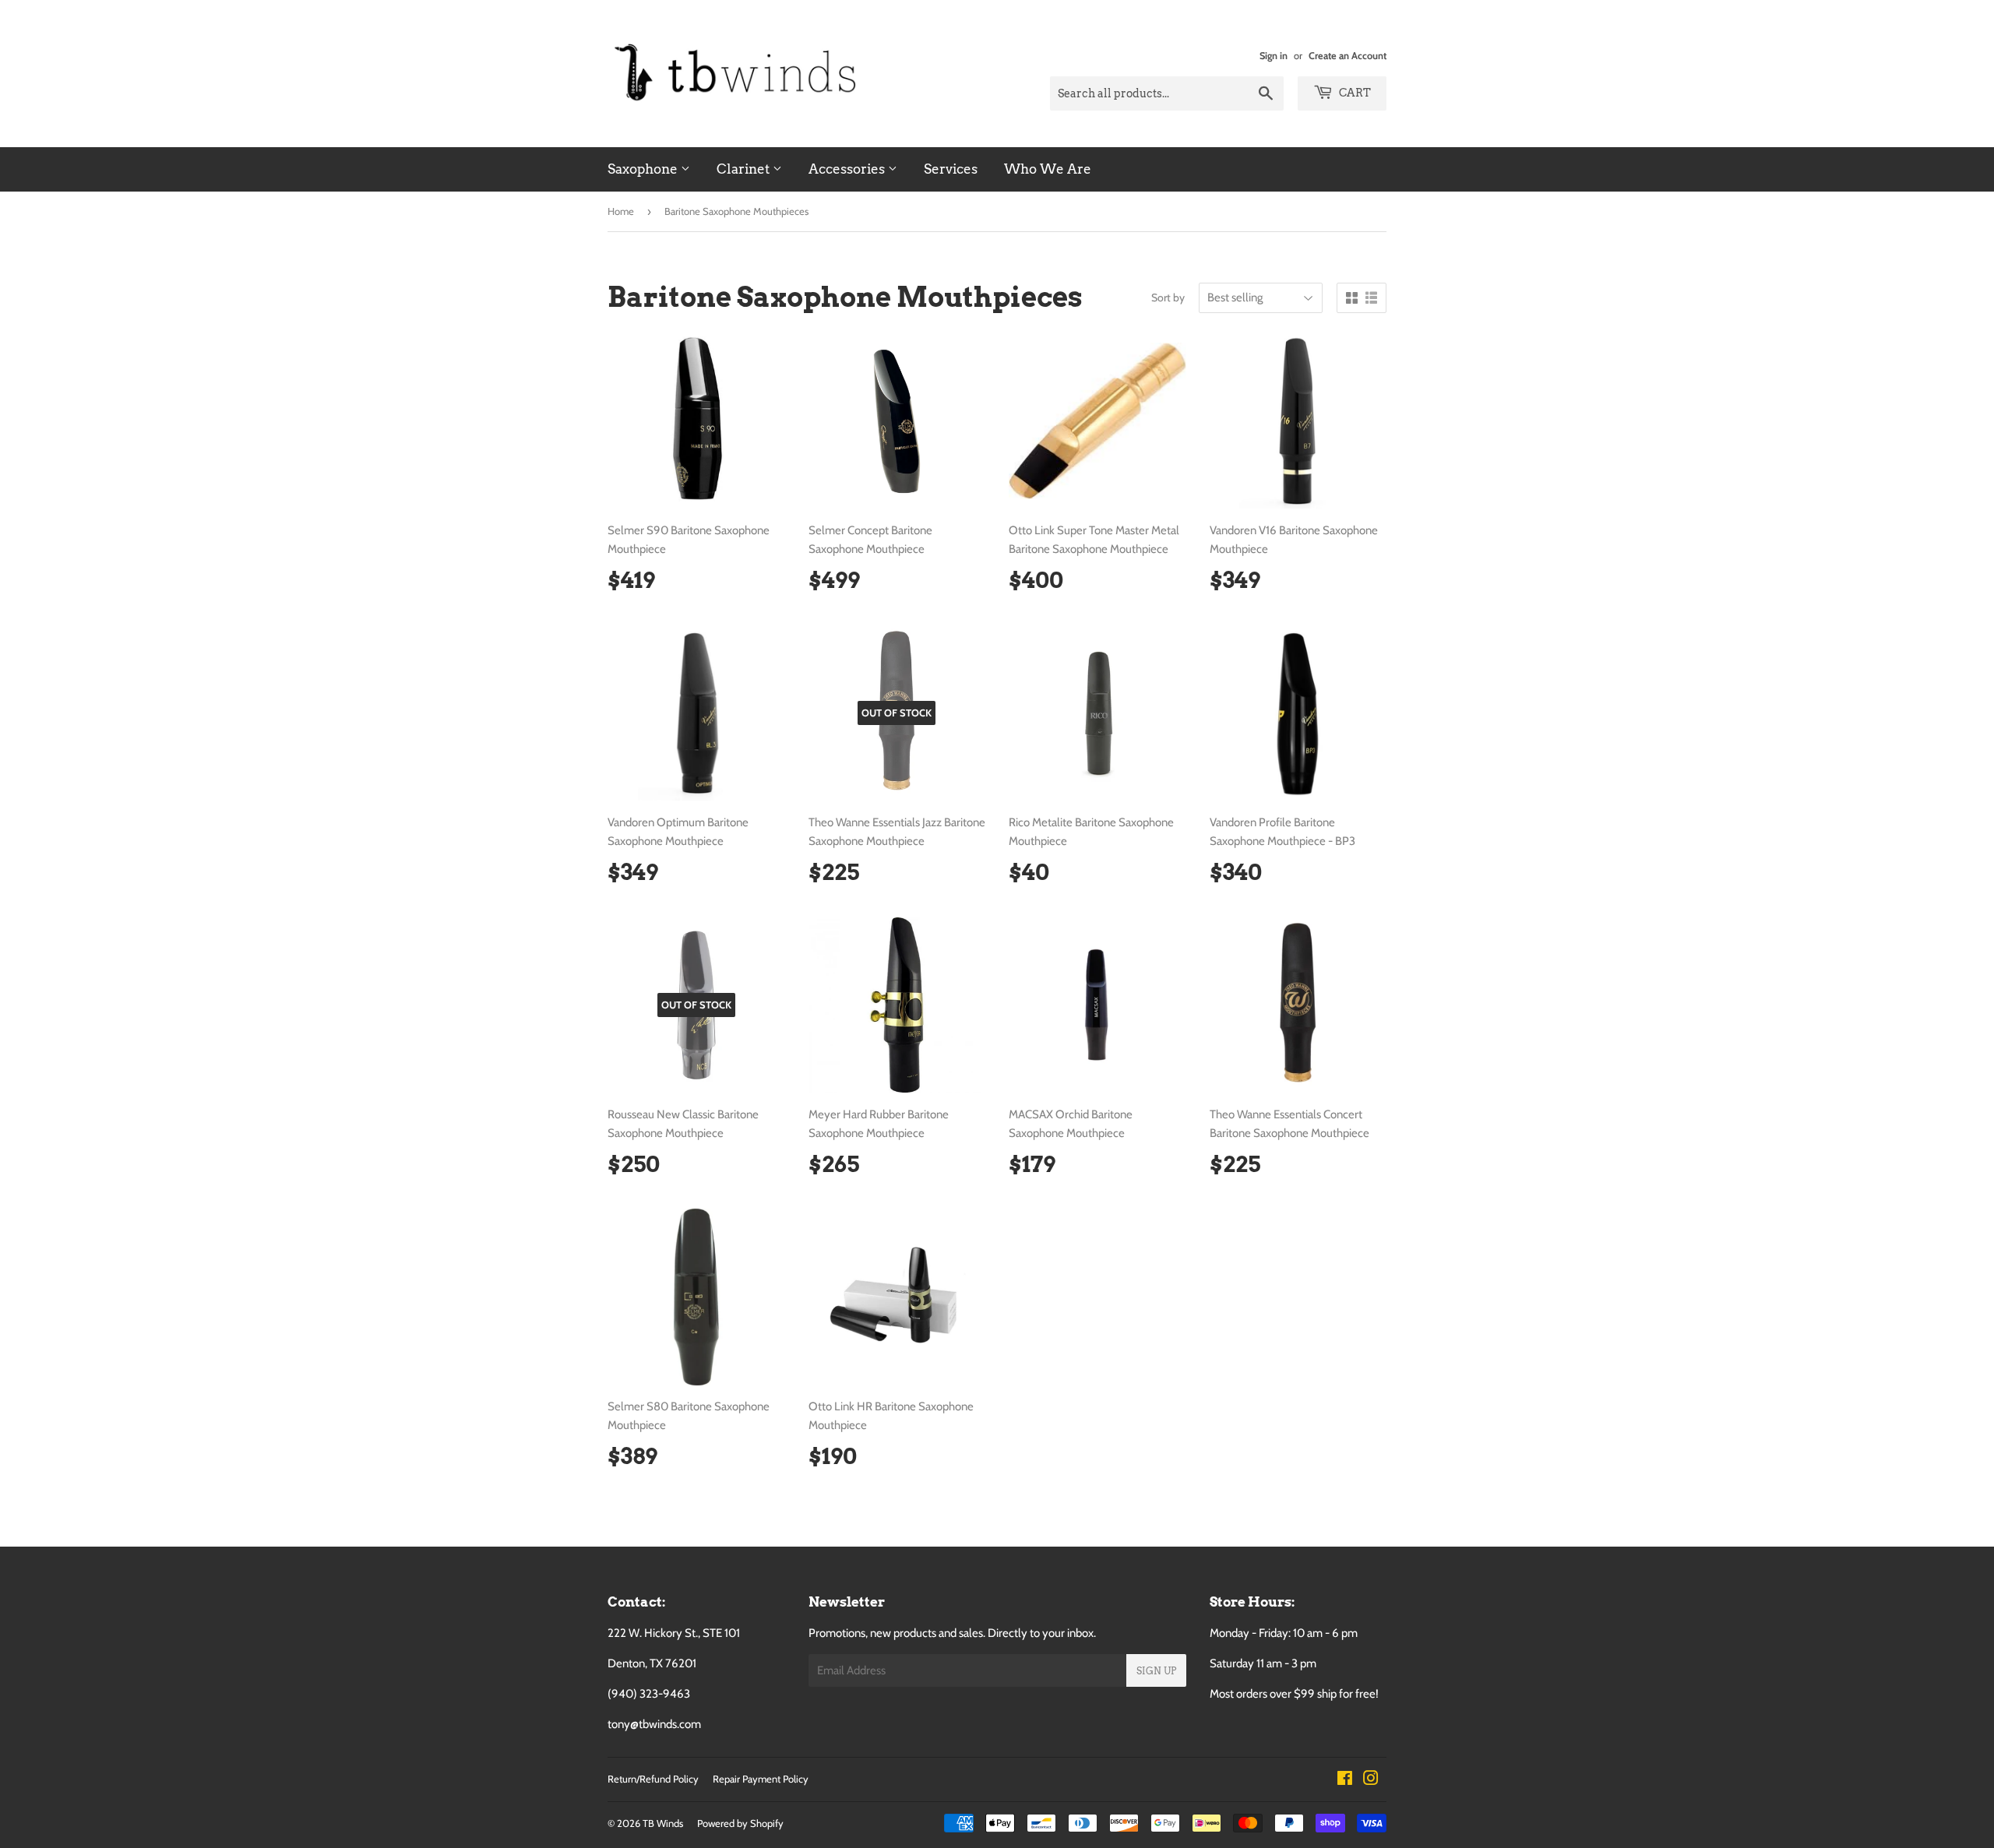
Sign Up (1156, 1671)
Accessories (848, 169)
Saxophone (644, 169)
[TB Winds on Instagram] (1371, 1780)
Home (621, 211)
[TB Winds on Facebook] (1345, 1780)
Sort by (1168, 297)
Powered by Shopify (740, 1823)
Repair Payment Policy (761, 1779)
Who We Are (1048, 169)
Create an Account (1348, 56)
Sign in (1274, 56)
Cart (1354, 93)
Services (951, 169)
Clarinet (745, 169)
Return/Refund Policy (653, 1779)
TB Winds (663, 1823)
